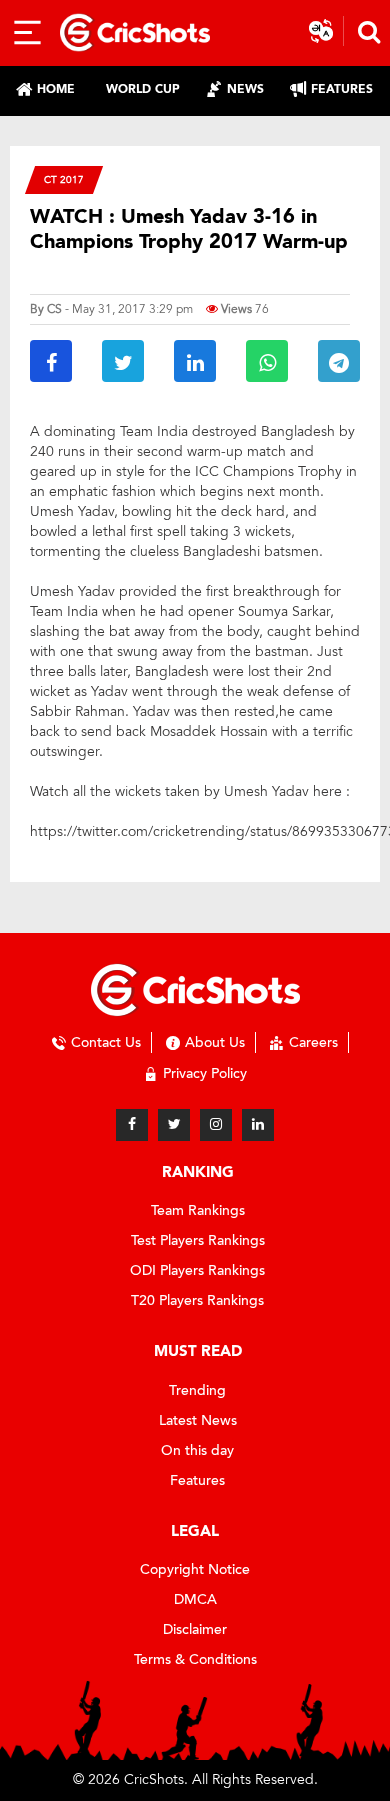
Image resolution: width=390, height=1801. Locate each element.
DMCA (195, 1599)
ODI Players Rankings (197, 1270)
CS (54, 309)
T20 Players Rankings (197, 1300)
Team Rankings (198, 1210)
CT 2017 (64, 179)
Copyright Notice (195, 1569)
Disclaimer (195, 1629)
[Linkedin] (258, 1125)
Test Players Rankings (198, 1240)
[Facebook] (132, 1125)
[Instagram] (216, 1125)
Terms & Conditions (195, 1659)
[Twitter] (174, 1125)
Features (197, 1480)
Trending (197, 1390)
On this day (197, 1450)
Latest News (198, 1420)
